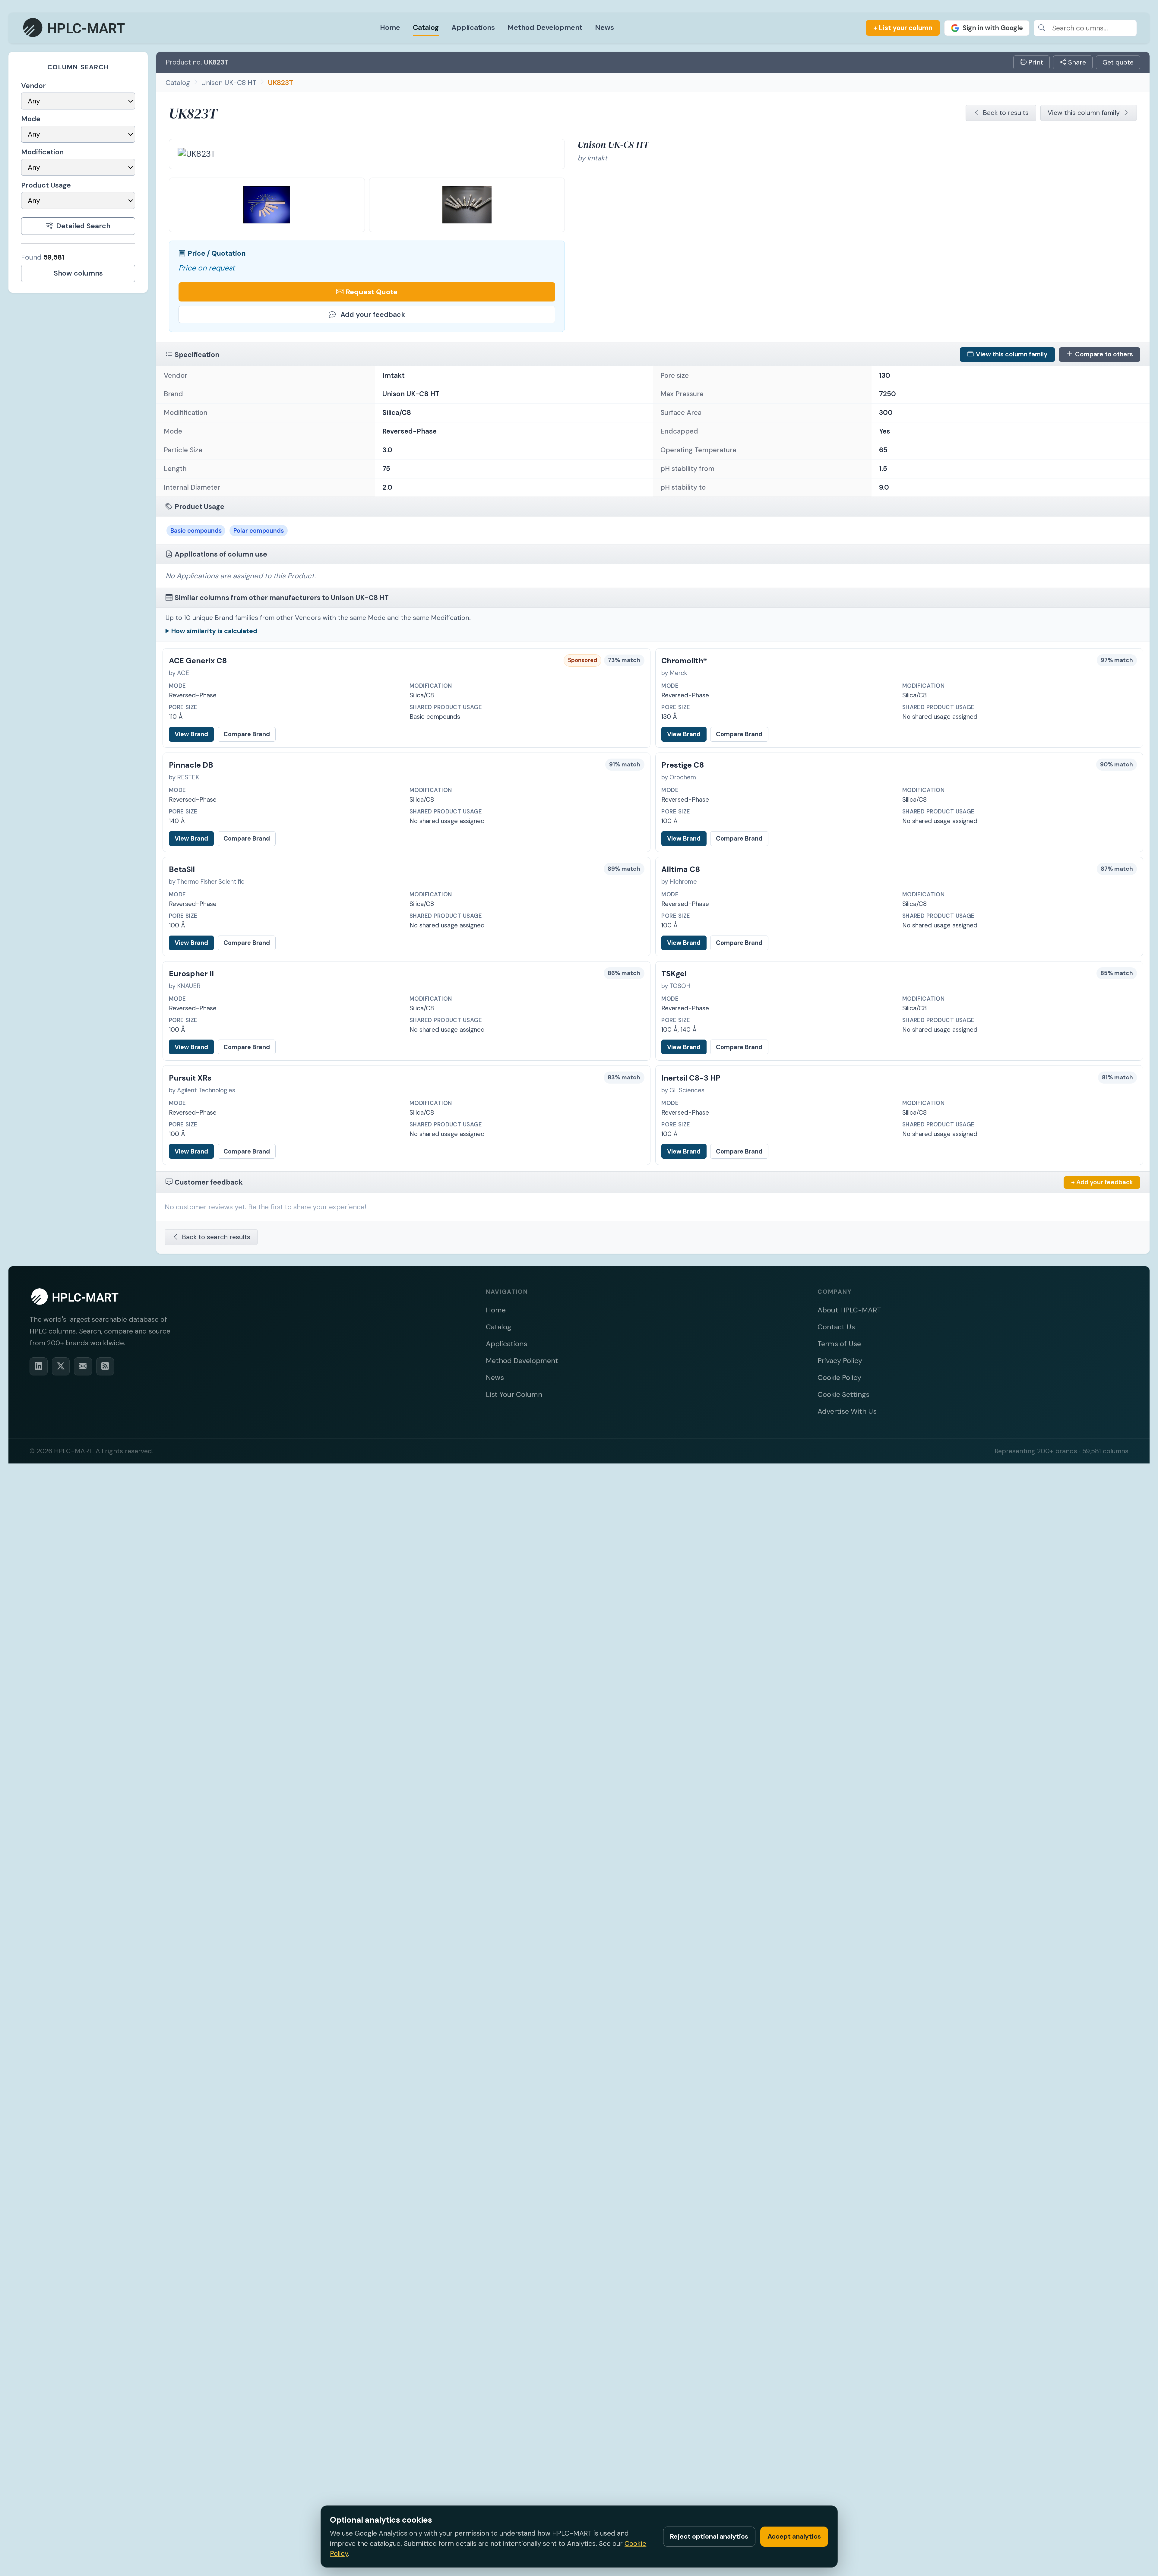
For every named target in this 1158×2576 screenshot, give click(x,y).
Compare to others (1104, 354)
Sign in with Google (993, 28)
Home (390, 27)
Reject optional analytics (709, 2536)
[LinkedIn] (39, 1366)
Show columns (78, 273)
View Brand (191, 734)
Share (1076, 62)
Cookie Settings (843, 1394)
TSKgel (674, 974)
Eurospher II (191, 974)
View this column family (1084, 113)
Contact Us (836, 1327)
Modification (42, 152)
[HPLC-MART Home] (75, 28)
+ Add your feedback (1102, 1182)
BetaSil (182, 869)
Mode (31, 119)
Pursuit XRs (190, 1078)
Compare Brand (247, 734)
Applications (473, 27)
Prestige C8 (683, 765)
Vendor (33, 86)
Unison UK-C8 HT (229, 83)
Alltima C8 (681, 869)
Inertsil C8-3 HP (691, 1078)
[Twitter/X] (61, 1366)
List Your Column (514, 1394)
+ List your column (903, 28)
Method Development (545, 27)
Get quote (1118, 62)
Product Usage (46, 185)
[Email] (83, 1366)
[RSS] (105, 1366)
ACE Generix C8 (198, 661)
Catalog (426, 27)
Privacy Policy (840, 1361)
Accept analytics (794, 2536)
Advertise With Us (847, 1411)
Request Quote (372, 292)
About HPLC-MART (849, 1310)
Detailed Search (83, 226)
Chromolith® (684, 661)
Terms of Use (839, 1344)
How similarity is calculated (214, 631)
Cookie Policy (839, 1377)
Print (1035, 62)
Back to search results (216, 1237)
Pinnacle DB (191, 765)
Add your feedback (373, 314)
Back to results (1006, 113)
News (604, 27)
